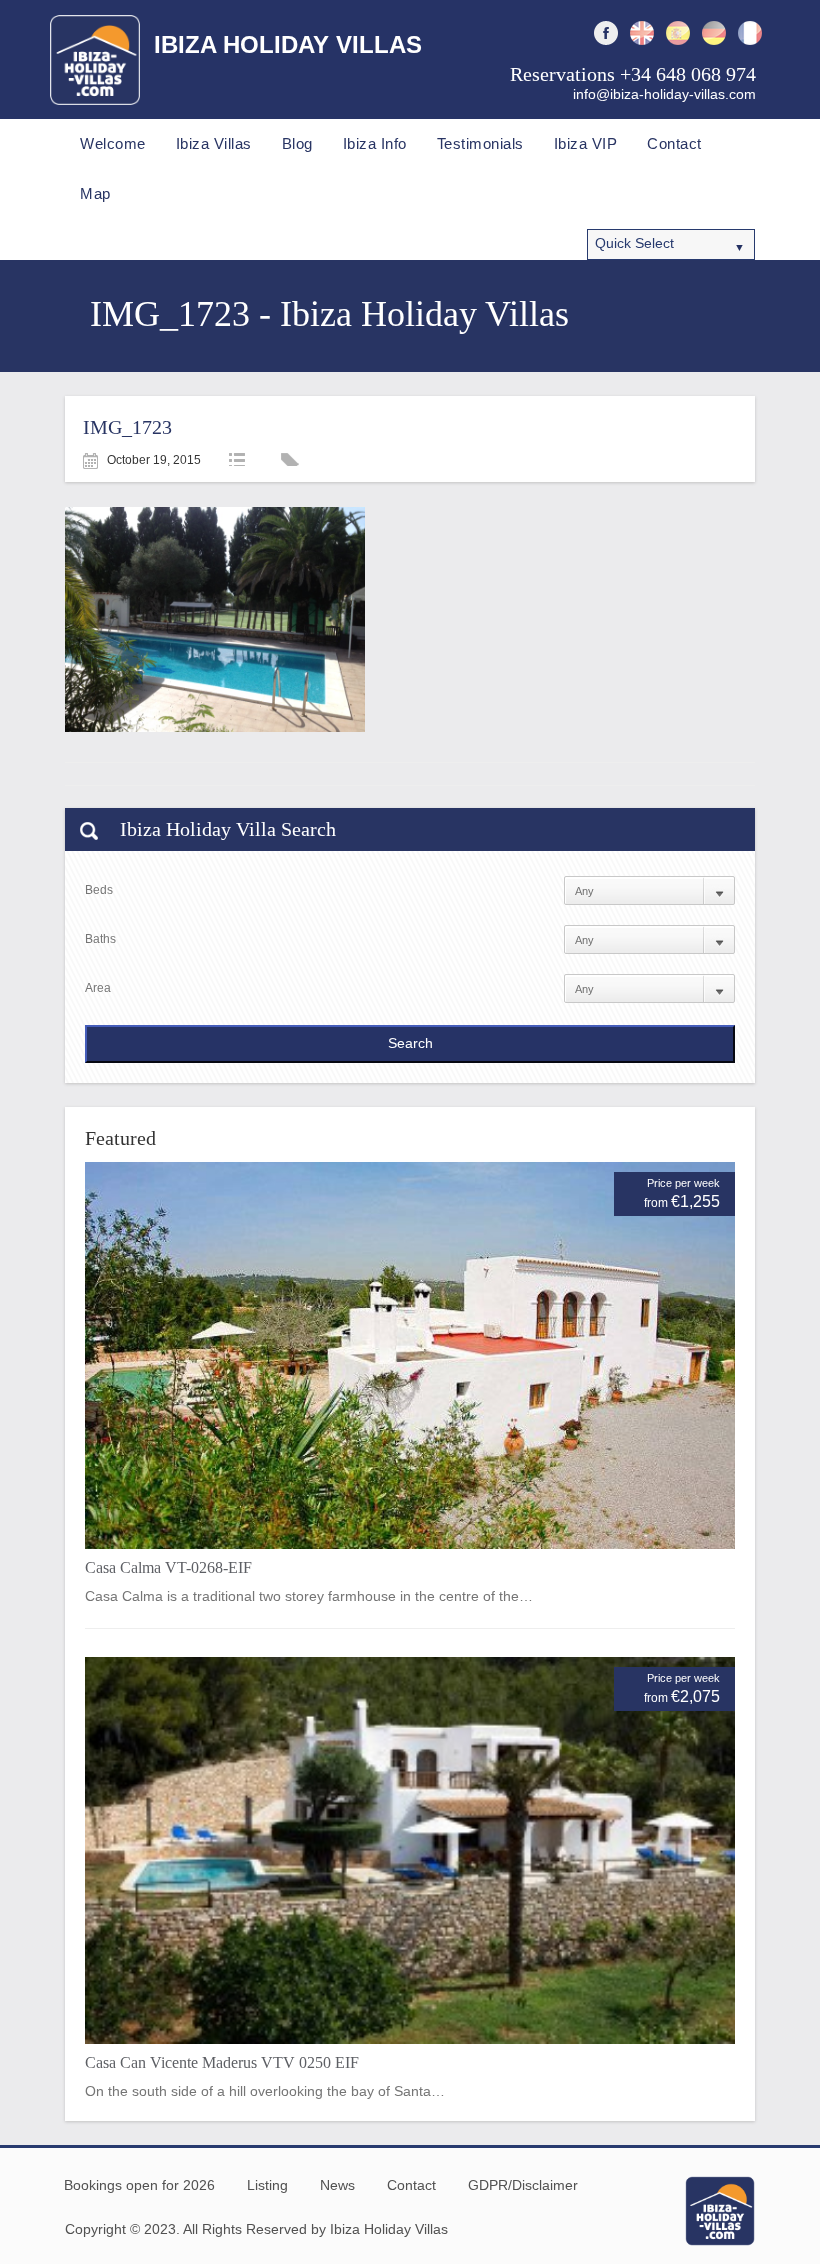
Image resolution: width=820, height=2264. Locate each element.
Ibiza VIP (586, 143)
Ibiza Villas (214, 143)
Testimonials (480, 143)
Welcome (113, 143)
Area (98, 988)
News (337, 2185)
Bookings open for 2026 (139, 2185)
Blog (297, 143)
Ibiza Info (375, 143)
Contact (674, 143)
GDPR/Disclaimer (523, 2185)
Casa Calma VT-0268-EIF (168, 1567)
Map (95, 193)
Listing (267, 2185)
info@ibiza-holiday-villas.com (664, 94)
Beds (99, 890)
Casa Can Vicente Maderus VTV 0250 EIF (222, 2062)
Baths (100, 939)
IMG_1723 (127, 427)
